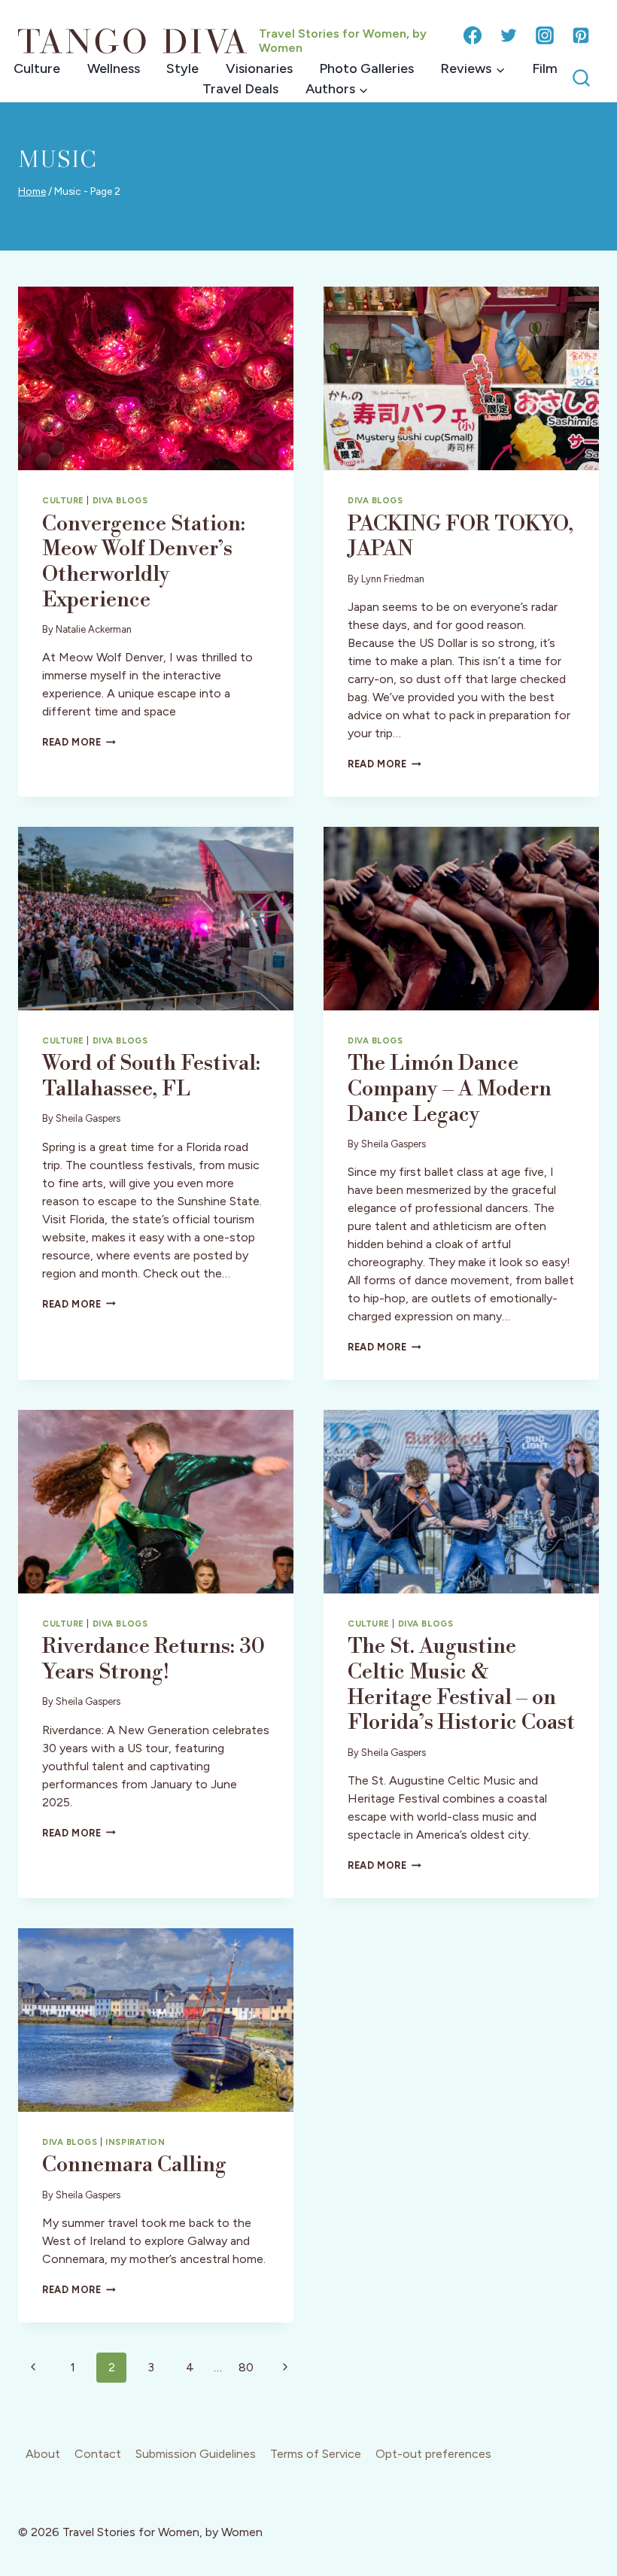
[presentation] (156, 378)
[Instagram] (545, 35)
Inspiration (135, 2142)
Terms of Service (316, 2454)
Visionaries (259, 68)
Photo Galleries (366, 68)
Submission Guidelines (196, 2454)
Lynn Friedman (393, 579)
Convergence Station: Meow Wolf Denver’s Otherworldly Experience (144, 562)
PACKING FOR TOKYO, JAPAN (460, 537)
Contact (98, 2454)
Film (545, 68)
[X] (509, 35)
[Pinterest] (581, 35)
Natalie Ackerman (94, 629)
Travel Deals (240, 89)
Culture (37, 68)
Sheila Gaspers (88, 1118)
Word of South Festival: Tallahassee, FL (151, 1076)
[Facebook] (473, 35)
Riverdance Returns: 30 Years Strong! (153, 1659)
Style (182, 68)
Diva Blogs (120, 500)
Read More (79, 742)
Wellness (114, 68)
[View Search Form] (581, 79)
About (43, 2454)
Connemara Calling (134, 2165)
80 (246, 2367)
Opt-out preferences (433, 2454)
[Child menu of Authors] (337, 89)
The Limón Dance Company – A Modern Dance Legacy (450, 1089)
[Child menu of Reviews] (473, 69)
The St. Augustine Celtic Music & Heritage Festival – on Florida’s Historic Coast (461, 1684)
